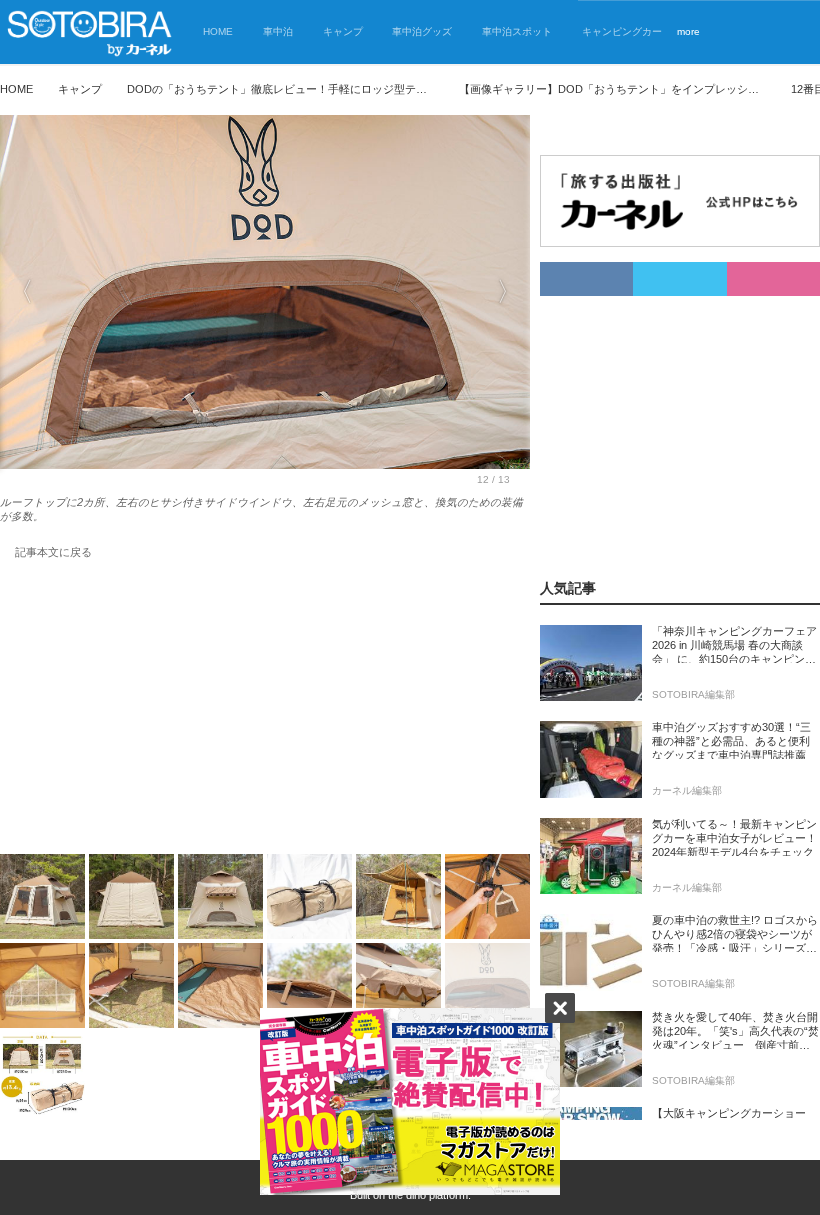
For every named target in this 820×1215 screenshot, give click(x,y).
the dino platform (428, 1195)
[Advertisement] (265, 711)
